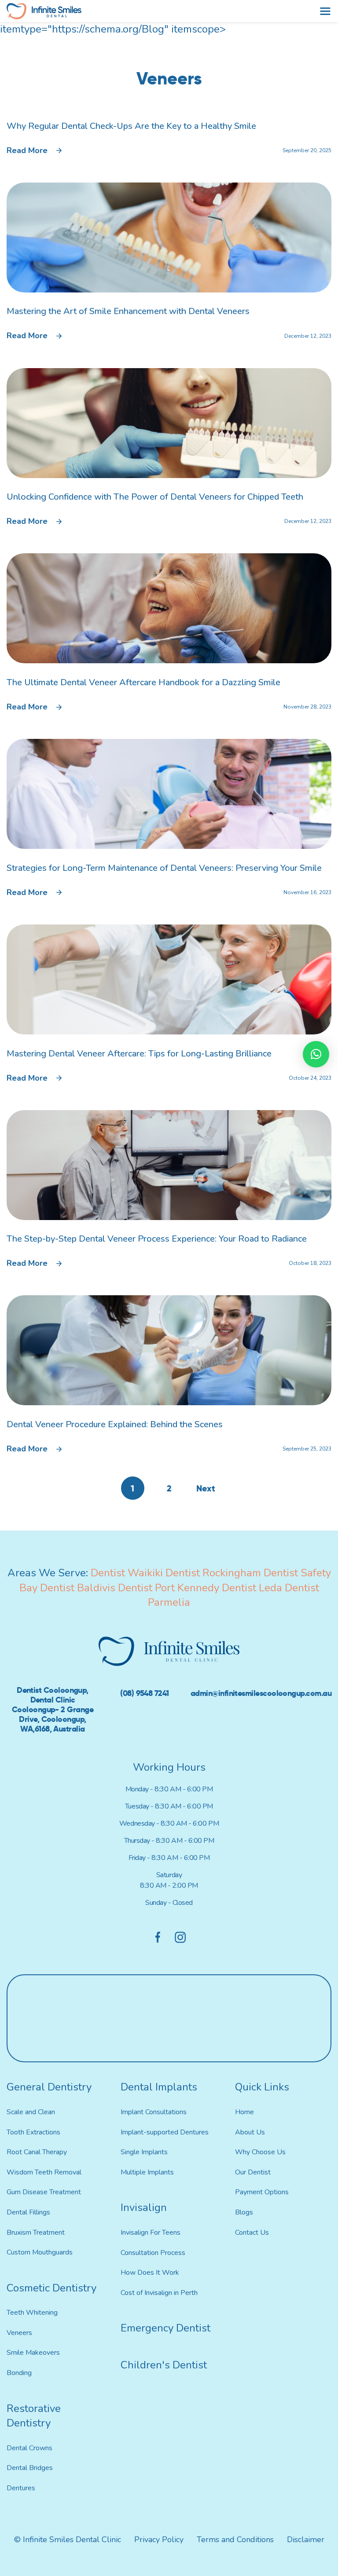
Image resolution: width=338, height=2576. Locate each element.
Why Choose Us (260, 2152)
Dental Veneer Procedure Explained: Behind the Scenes (115, 1424)
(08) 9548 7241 (144, 1693)
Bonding (19, 2373)
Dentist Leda (252, 1588)
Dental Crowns (29, 2448)
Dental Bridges (30, 2468)
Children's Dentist (164, 2365)
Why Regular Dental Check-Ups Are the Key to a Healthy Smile (131, 126)
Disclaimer (306, 2539)
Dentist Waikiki (127, 1573)
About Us (250, 2132)
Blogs (244, 2212)
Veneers (19, 2333)
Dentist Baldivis (78, 1588)
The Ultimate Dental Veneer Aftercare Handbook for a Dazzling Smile (143, 682)
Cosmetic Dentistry (51, 2288)
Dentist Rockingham (213, 1573)
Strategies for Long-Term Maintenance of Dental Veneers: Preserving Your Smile (164, 868)
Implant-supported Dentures (165, 2132)
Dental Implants (159, 2087)
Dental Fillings (28, 2212)
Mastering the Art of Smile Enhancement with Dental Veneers (128, 311)
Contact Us (252, 2233)
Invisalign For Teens (151, 2233)
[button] (316, 1054)
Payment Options (262, 2192)
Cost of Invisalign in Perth (159, 2293)
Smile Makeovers (33, 2353)
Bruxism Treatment (36, 2233)
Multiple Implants (147, 2172)
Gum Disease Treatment (44, 2192)
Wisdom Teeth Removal (44, 2172)
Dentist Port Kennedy (169, 1588)
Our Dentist (253, 2172)
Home (244, 2112)
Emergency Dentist (165, 2328)
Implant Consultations (154, 2112)
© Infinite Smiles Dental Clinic (68, 2539)
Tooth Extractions (33, 2132)
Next (206, 1488)
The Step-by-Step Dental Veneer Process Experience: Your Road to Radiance (157, 1239)
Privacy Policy (159, 2539)
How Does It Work (150, 2273)
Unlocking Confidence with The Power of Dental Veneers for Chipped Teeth (155, 497)
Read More (27, 150)
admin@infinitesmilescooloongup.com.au (261, 1693)
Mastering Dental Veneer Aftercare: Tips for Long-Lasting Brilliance (139, 1054)
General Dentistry (49, 2087)
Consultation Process (153, 2253)
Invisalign (144, 2207)
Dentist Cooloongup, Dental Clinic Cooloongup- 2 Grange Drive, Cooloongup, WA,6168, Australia (53, 1709)
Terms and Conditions (235, 2539)
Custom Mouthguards (40, 2252)
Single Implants (144, 2152)
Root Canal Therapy (37, 2152)
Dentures (21, 2488)
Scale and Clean (31, 2112)
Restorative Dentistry (34, 2416)
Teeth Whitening (32, 2313)
